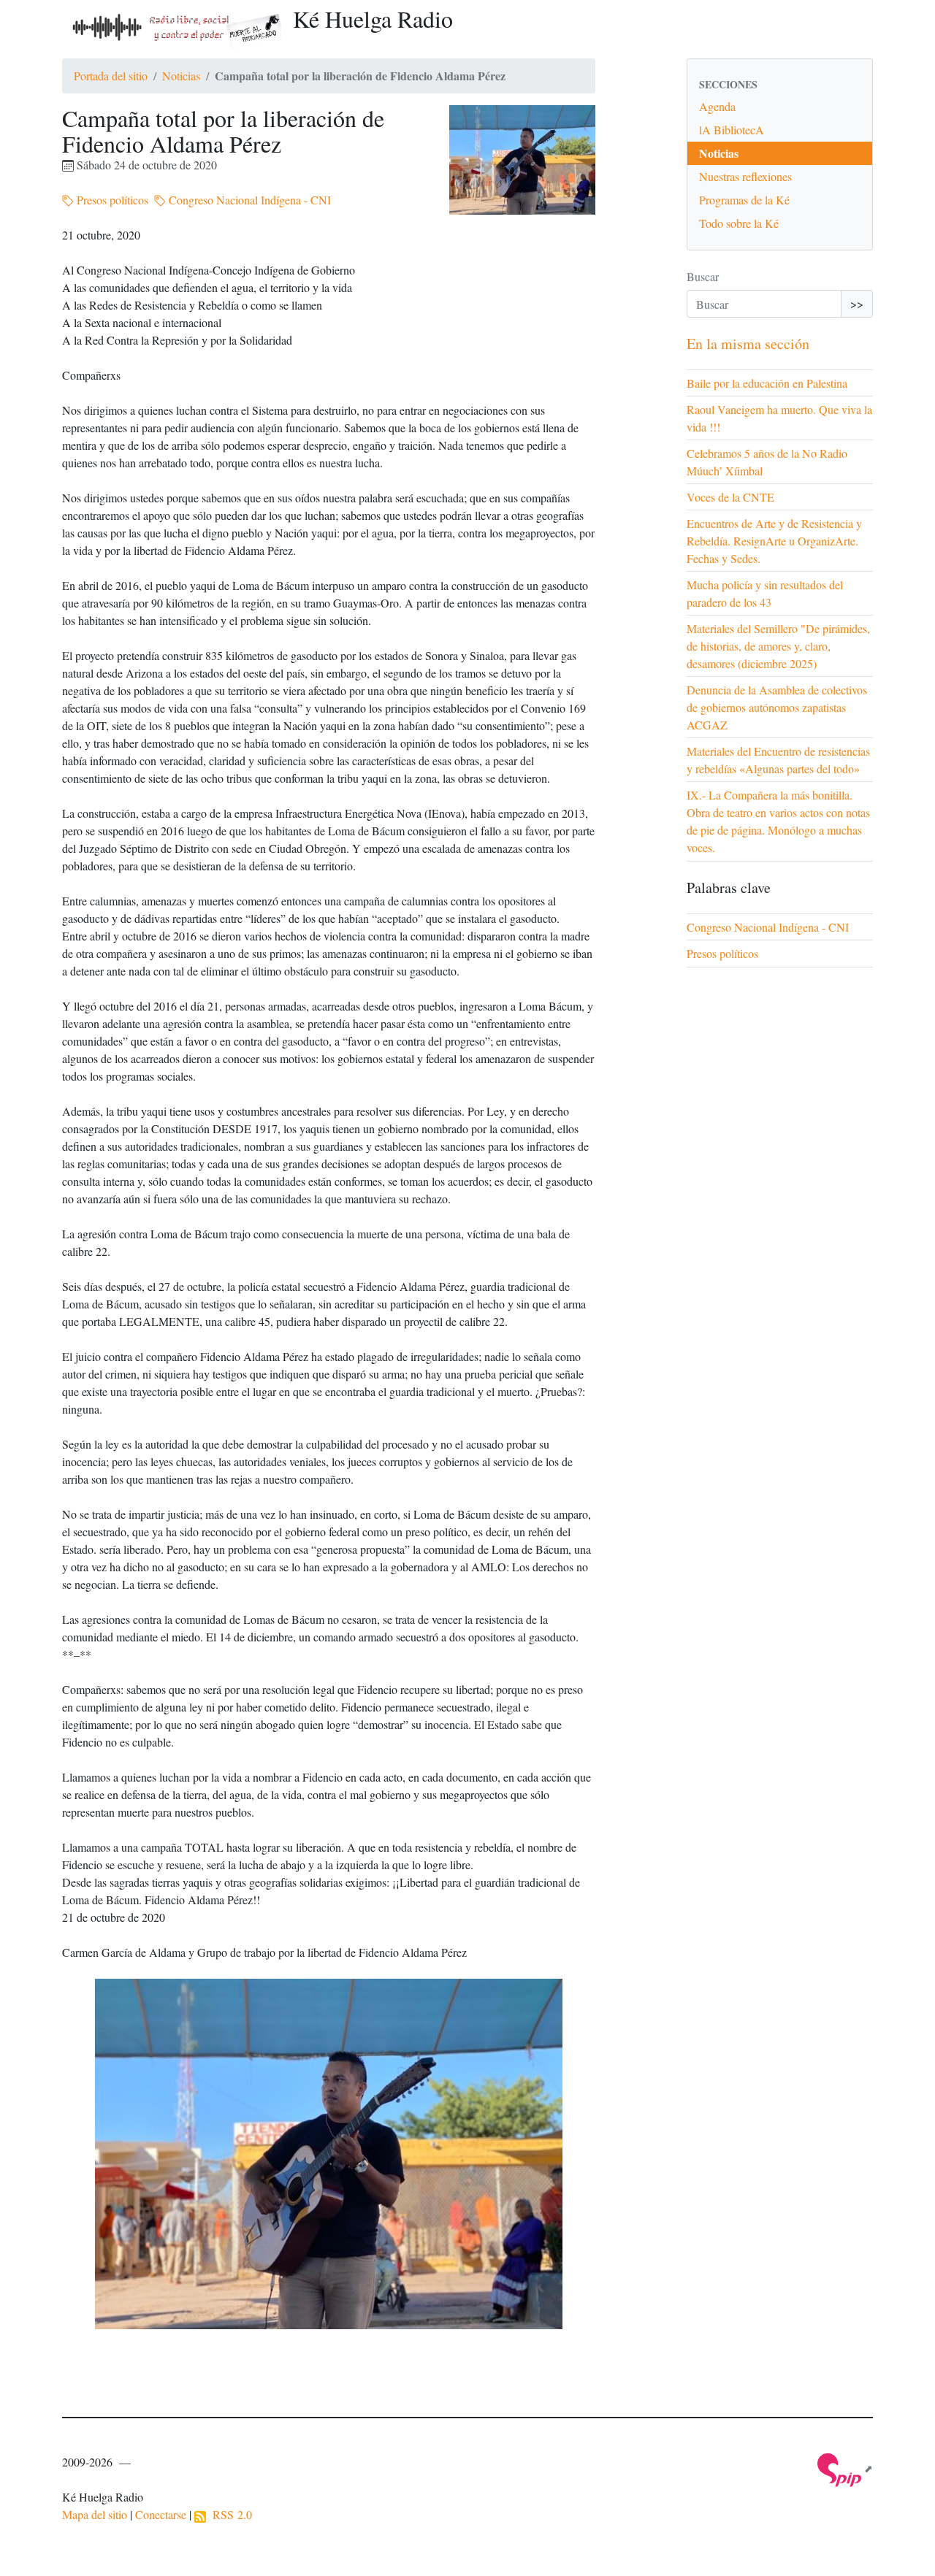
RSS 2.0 (229, 2514)
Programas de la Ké (744, 200)
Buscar (703, 276)
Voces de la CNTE (730, 497)
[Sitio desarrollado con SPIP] (845, 2468)
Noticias (181, 76)
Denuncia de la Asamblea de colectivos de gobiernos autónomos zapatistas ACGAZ (777, 707)
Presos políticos (111, 200)
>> (857, 303)
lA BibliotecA (732, 130)
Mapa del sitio (95, 2514)
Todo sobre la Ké (739, 223)
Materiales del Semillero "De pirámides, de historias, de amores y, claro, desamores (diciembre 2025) (778, 646)
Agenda (717, 106)
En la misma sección (748, 344)
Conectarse (161, 2514)
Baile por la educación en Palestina (767, 383)
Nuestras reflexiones (745, 176)
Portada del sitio (111, 76)
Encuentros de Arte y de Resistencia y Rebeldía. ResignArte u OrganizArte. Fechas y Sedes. (774, 541)
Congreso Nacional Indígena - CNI (248, 200)
